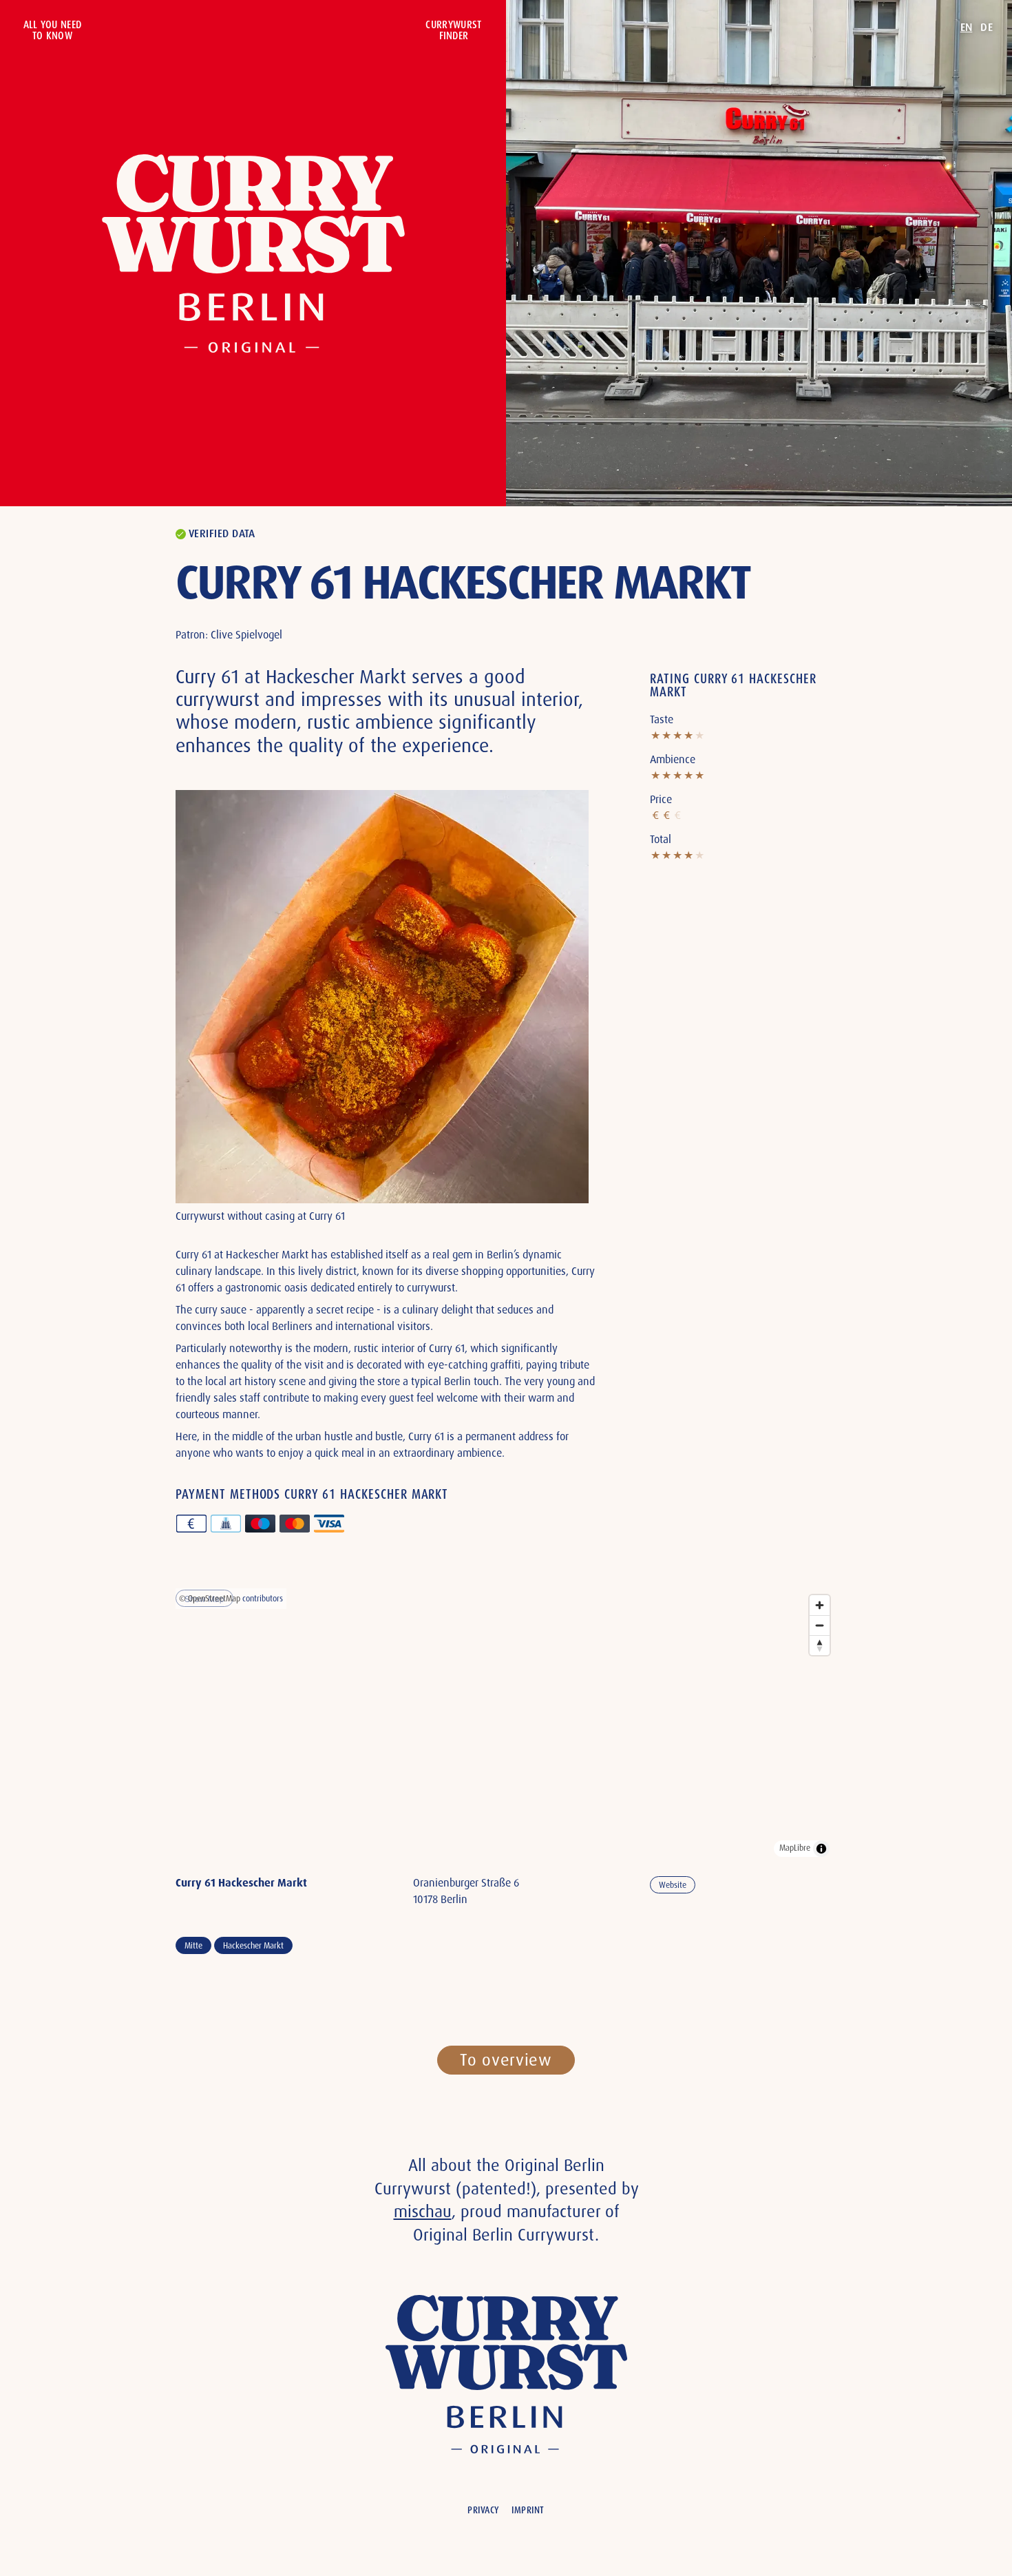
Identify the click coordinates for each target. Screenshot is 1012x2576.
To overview (506, 2060)
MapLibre (795, 1848)
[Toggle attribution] (821, 1849)
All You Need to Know (53, 30)
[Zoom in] (820, 1605)
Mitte (193, 1946)
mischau (423, 2211)
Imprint (528, 2510)
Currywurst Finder (453, 30)
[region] (506, 1726)
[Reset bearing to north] (820, 1645)
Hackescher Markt (253, 1946)
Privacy (483, 2510)
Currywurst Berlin (253, 253)
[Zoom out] (820, 1625)
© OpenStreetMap (210, 1599)
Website (673, 1885)
